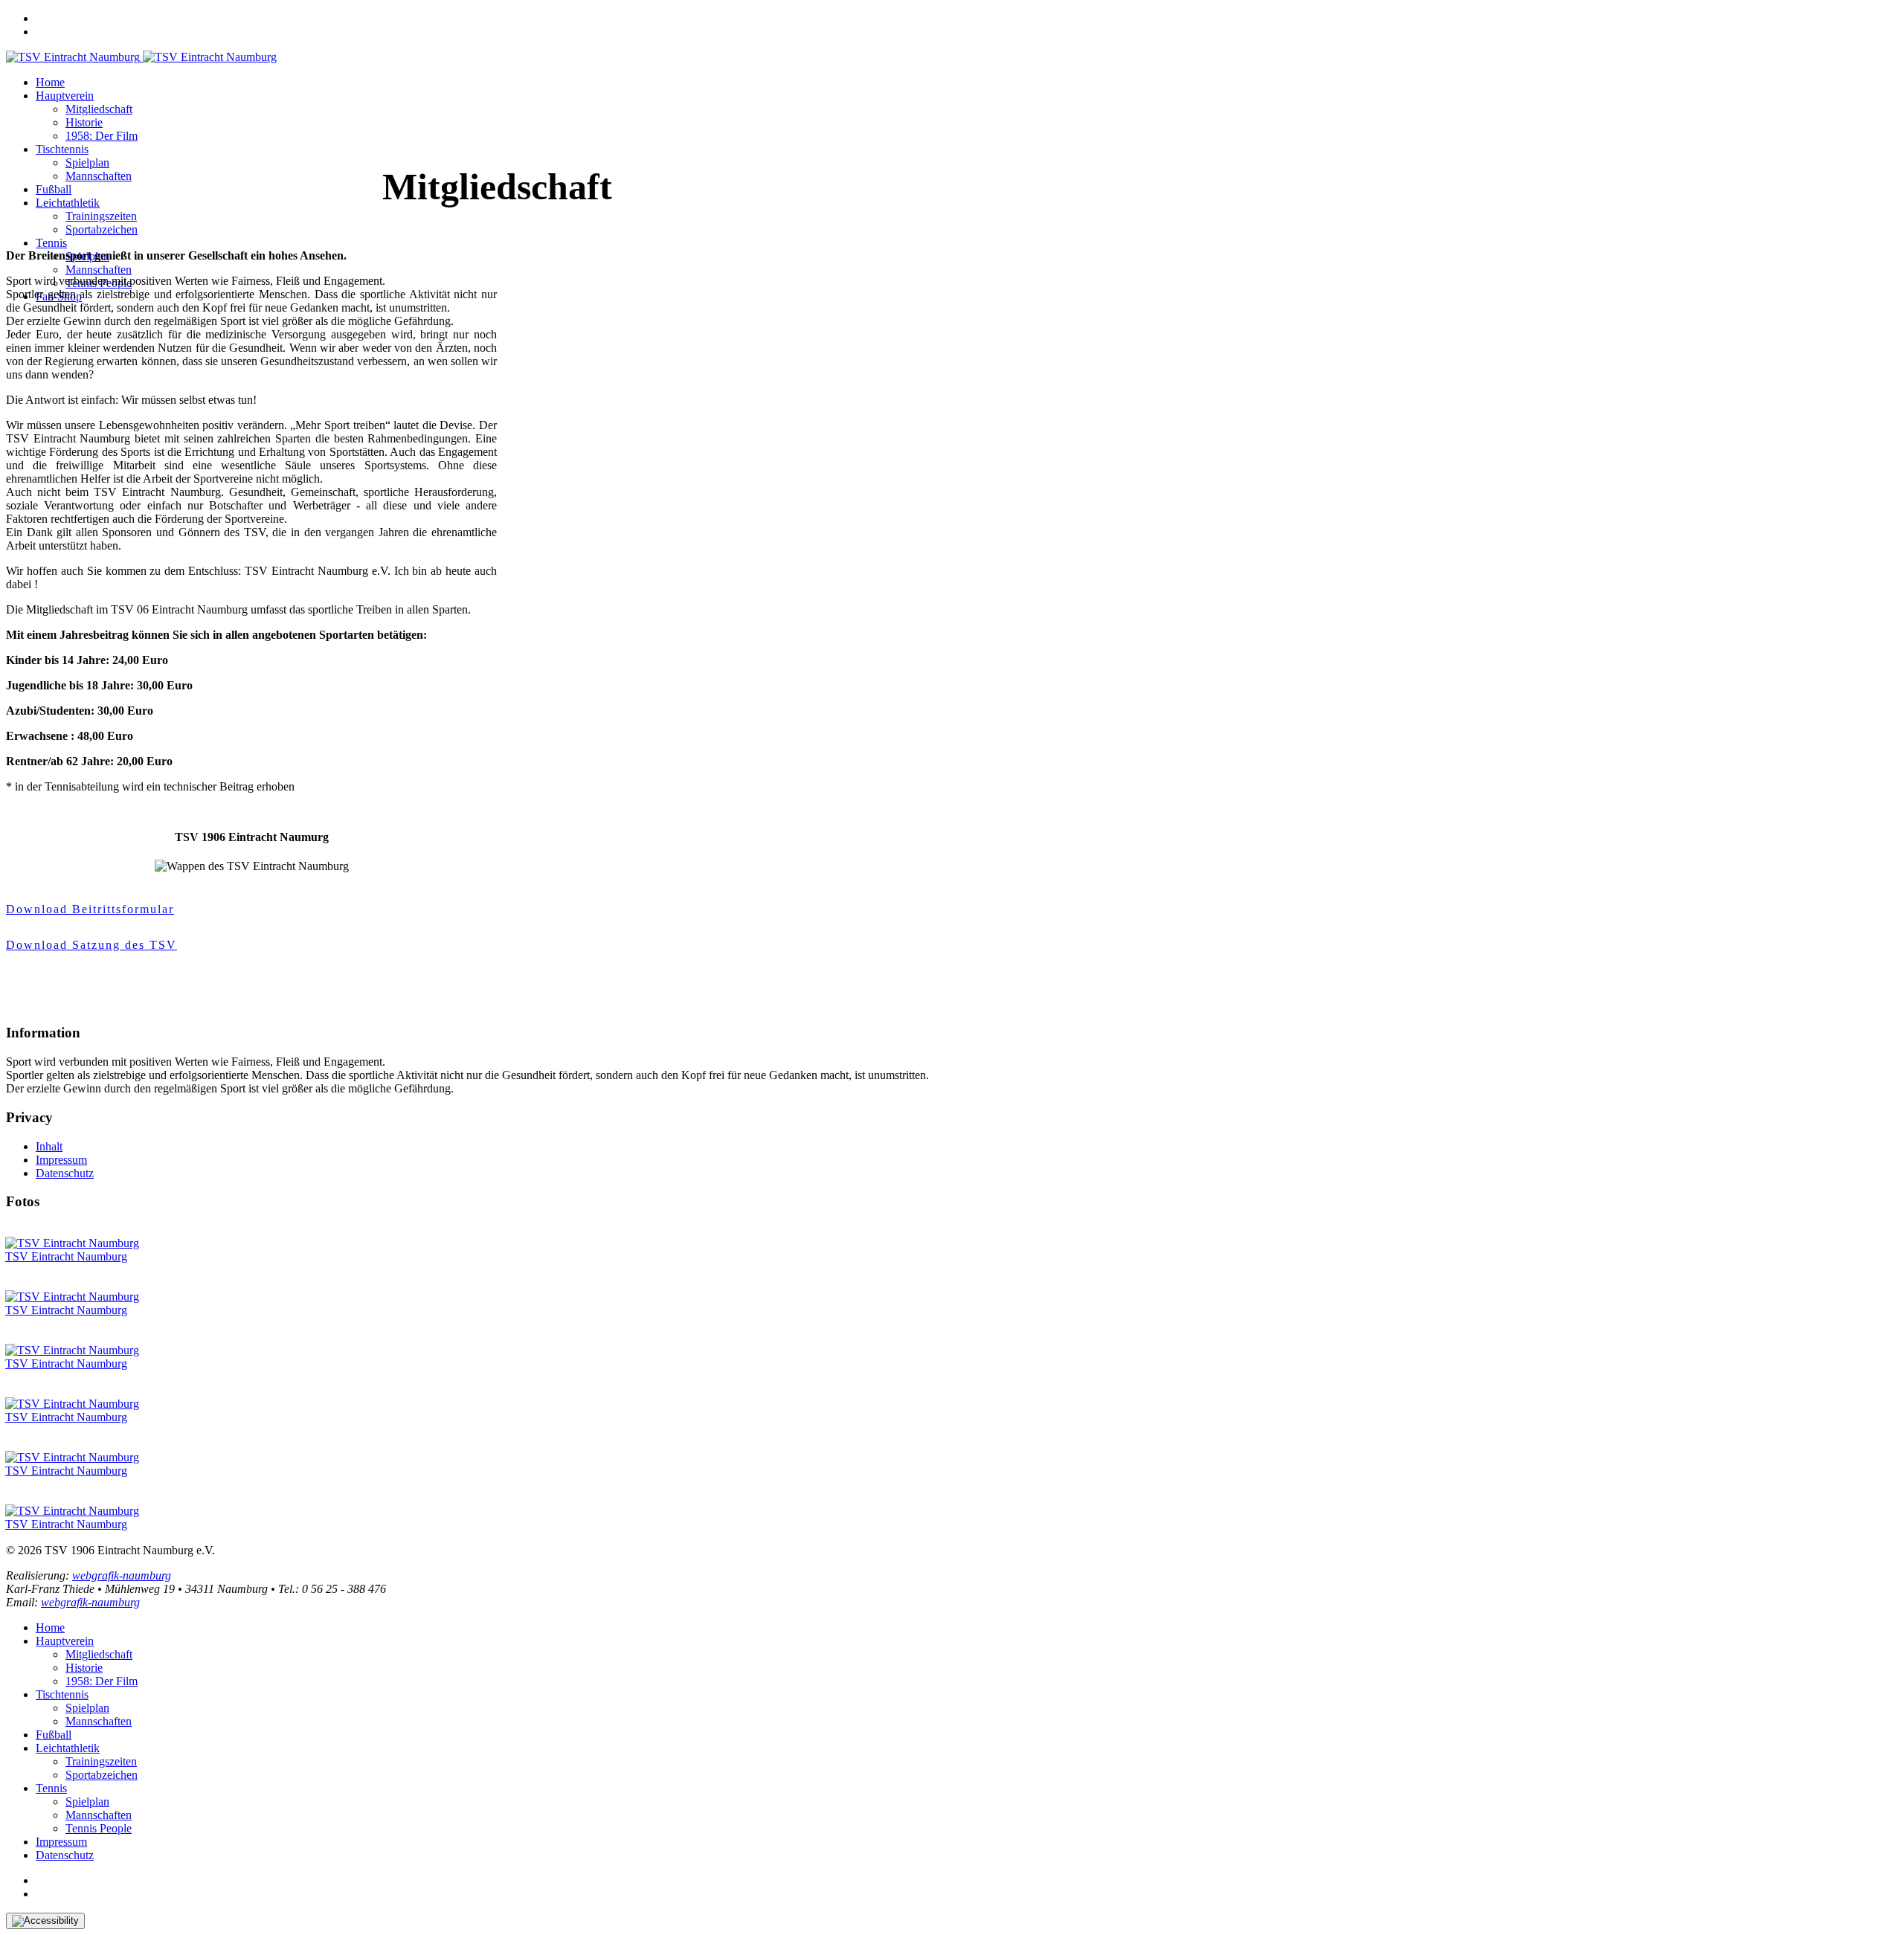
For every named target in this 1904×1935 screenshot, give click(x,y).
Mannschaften (99, 176)
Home (50, 82)
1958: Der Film (102, 136)
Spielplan (87, 162)
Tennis (51, 243)
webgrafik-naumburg (122, 1575)
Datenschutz (65, 1173)
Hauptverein (65, 96)
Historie (84, 122)
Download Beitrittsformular (90, 909)
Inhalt (49, 1146)
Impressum (61, 1160)
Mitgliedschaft (99, 109)
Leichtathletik (68, 203)
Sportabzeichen (102, 229)
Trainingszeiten (101, 216)
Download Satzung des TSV (91, 945)
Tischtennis (62, 149)
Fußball (54, 189)
